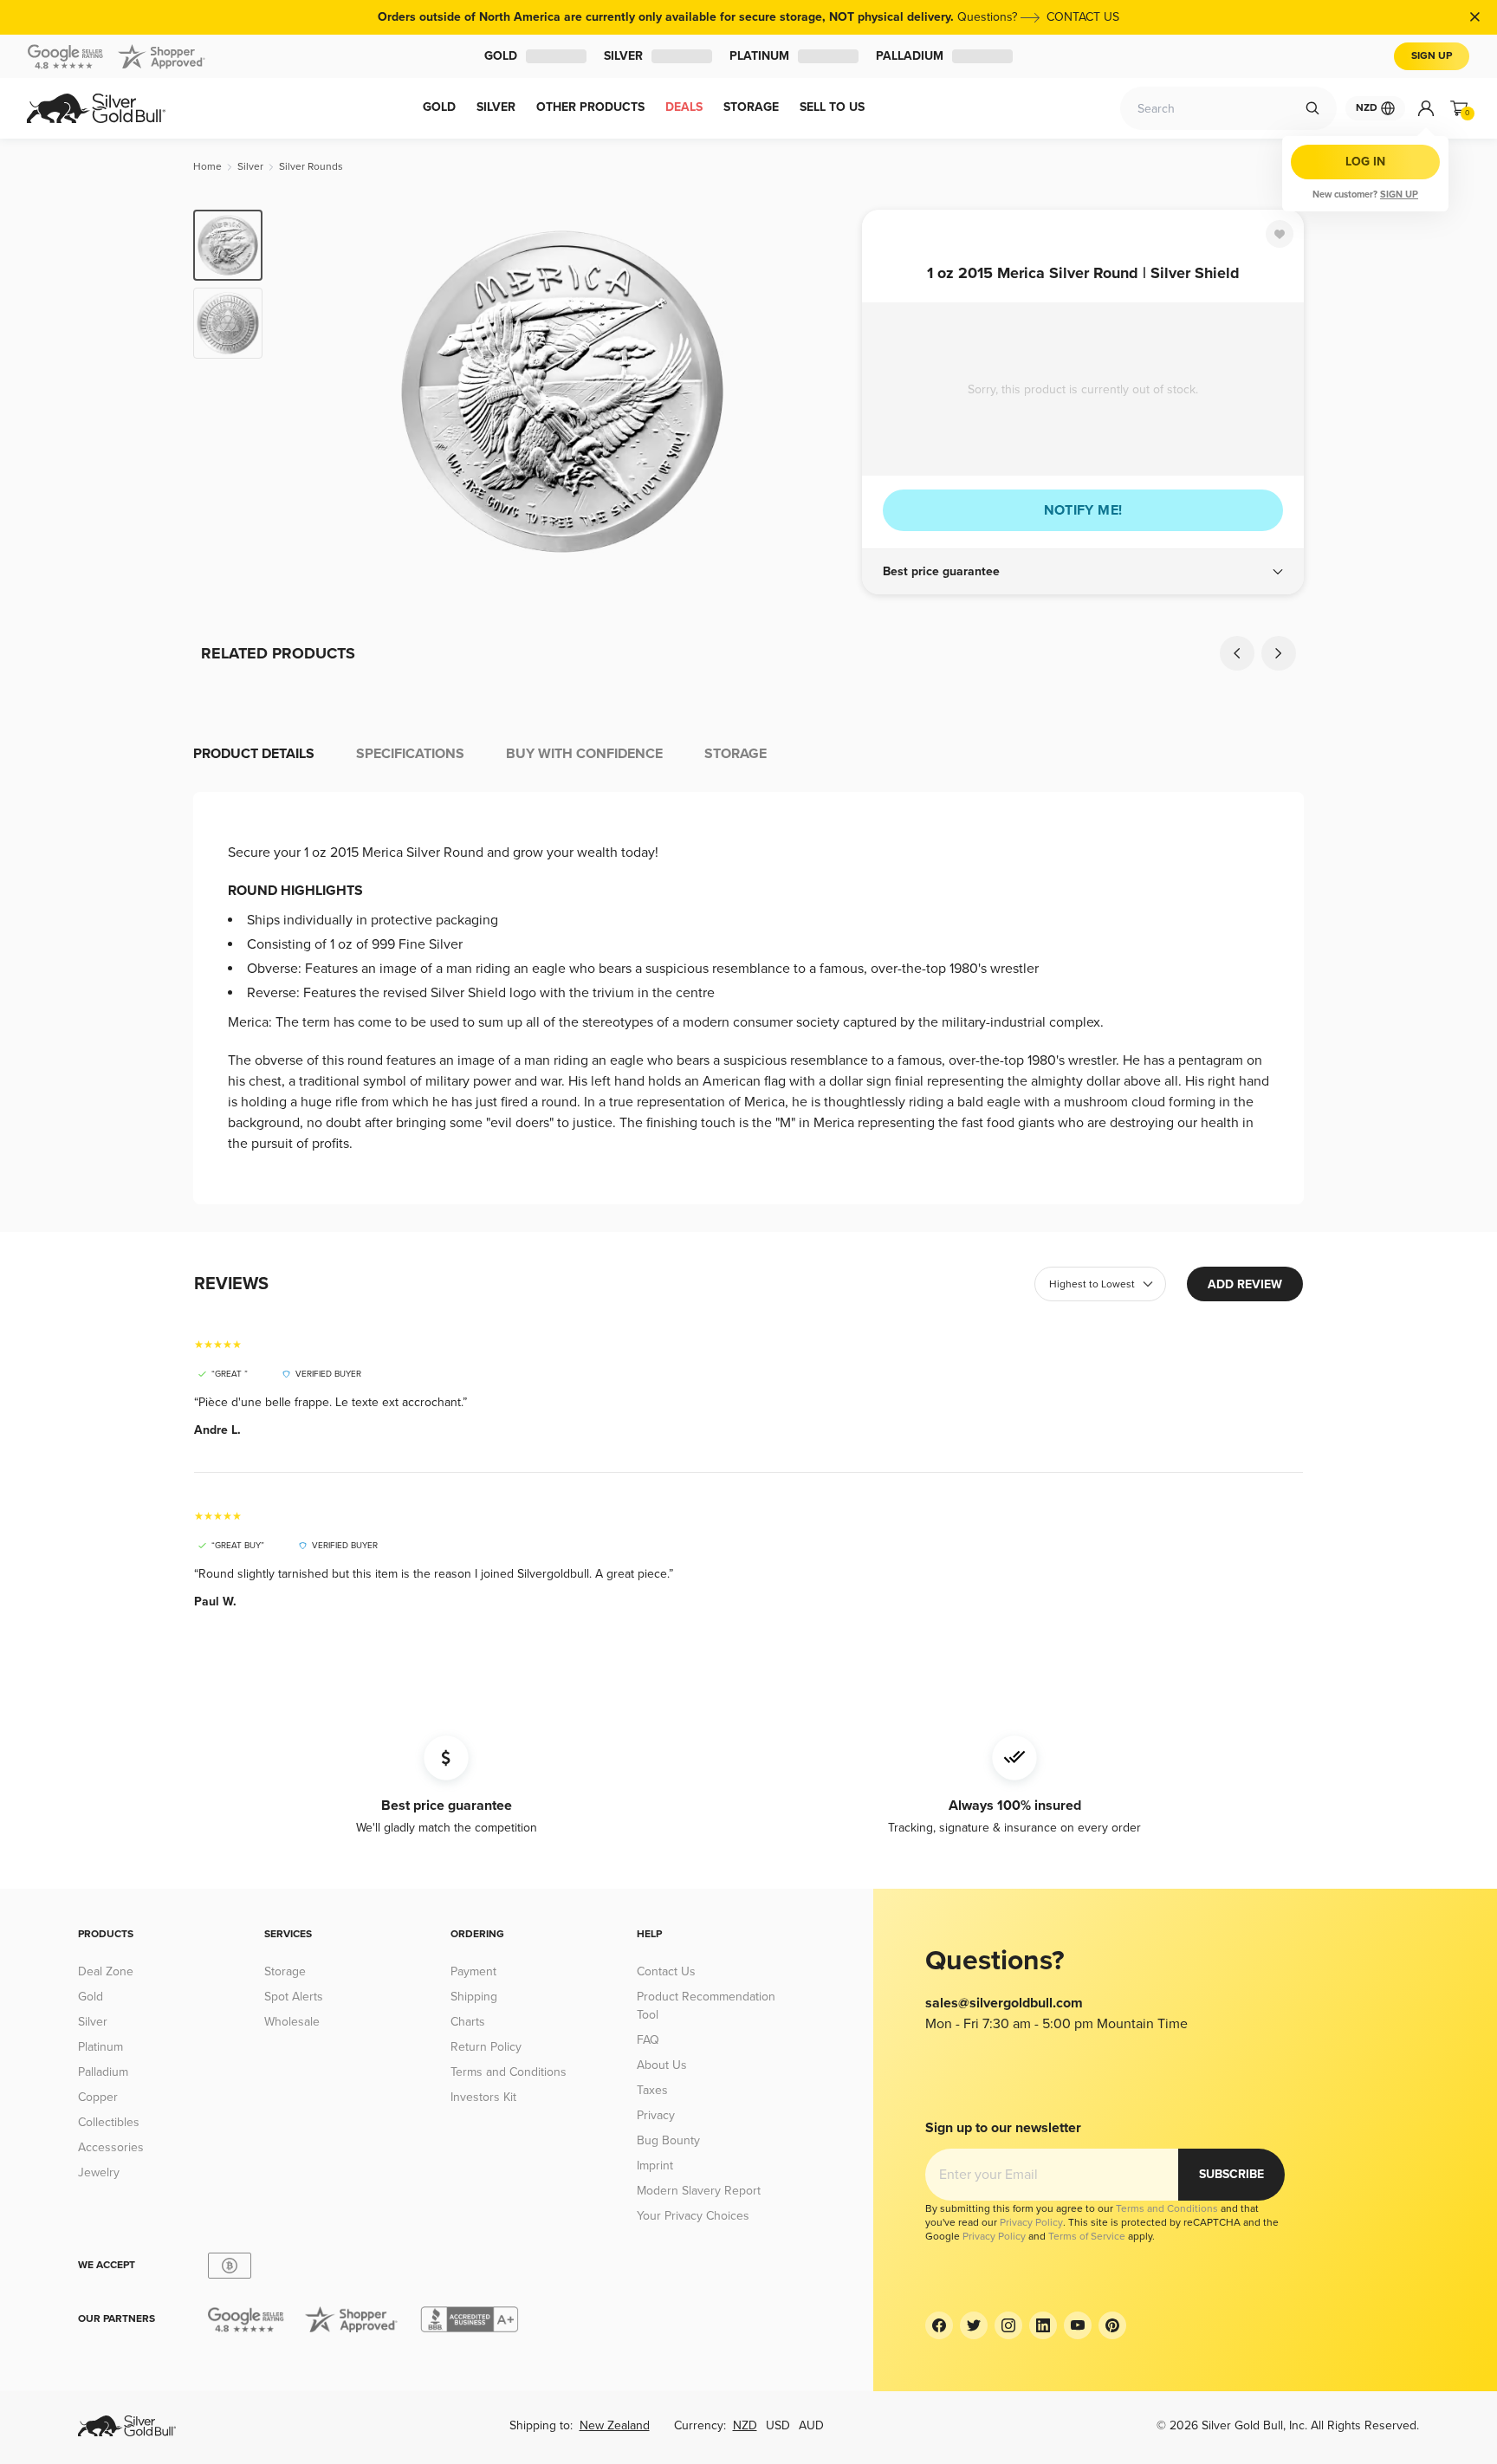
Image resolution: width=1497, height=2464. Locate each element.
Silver (637, 56)
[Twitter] (974, 2325)
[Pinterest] (1112, 2325)
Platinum (801, 56)
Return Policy (486, 2047)
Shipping (474, 1997)
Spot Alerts (294, 1997)
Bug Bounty (668, 2140)
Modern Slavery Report (699, 2191)
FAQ (648, 2040)
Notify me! (1083, 510)
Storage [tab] (736, 754)
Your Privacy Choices (693, 2216)
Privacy (656, 2115)
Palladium (992, 56)
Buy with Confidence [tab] (584, 754)
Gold (485, 56)
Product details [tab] (254, 754)
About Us (662, 2065)
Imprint (655, 2166)
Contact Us (666, 1971)
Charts (468, 2022)
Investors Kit (483, 2097)
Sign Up (1432, 56)
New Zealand (615, 2425)
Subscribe (1231, 2174)
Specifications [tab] (410, 754)
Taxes (652, 2090)
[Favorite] (1280, 234)
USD (778, 2425)
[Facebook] (939, 2325)
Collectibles (109, 2122)
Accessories (111, 2147)
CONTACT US (1083, 17)
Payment (473, 1971)
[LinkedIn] (1043, 2325)
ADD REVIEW (1245, 1284)
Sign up (1399, 195)
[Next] (822, 392)
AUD (811, 2425)
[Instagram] (1008, 2325)
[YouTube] (1078, 2325)
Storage (285, 1971)
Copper (98, 2097)
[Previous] (302, 392)
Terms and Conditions (509, 2072)
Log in (1365, 162)
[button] (1083, 572)
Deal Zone (106, 1971)
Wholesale (292, 2022)
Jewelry (99, 2172)
